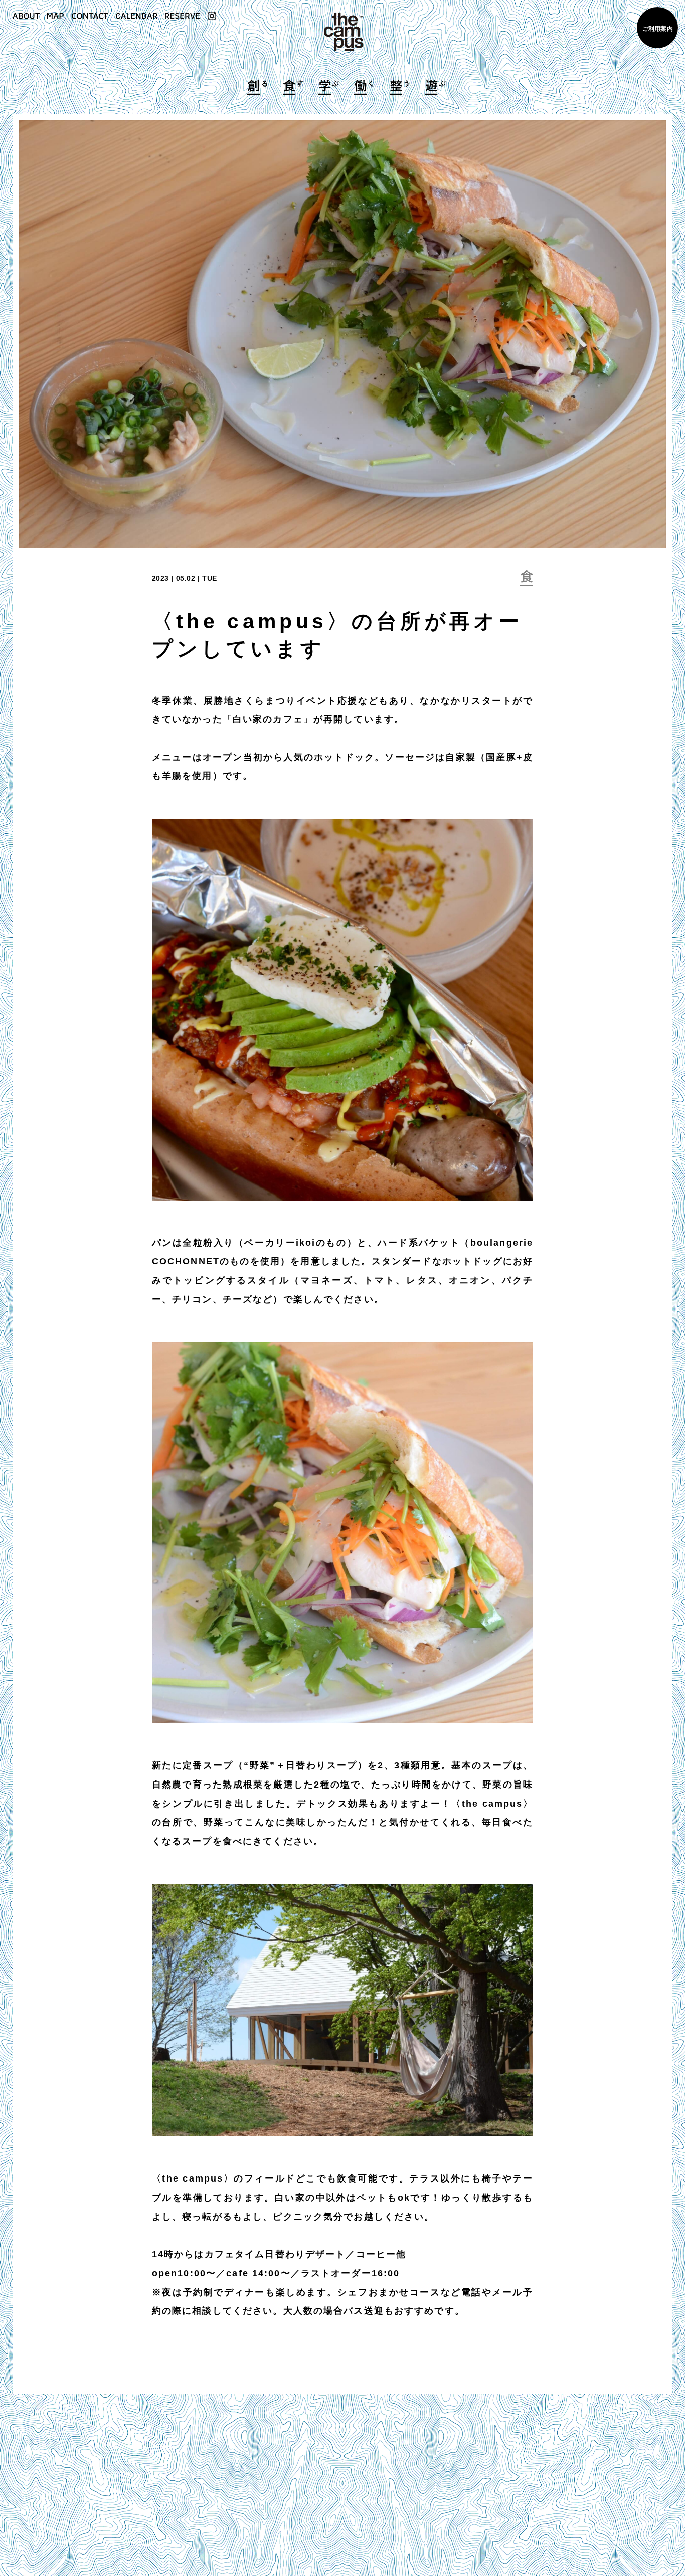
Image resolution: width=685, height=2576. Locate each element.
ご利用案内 (658, 29)
